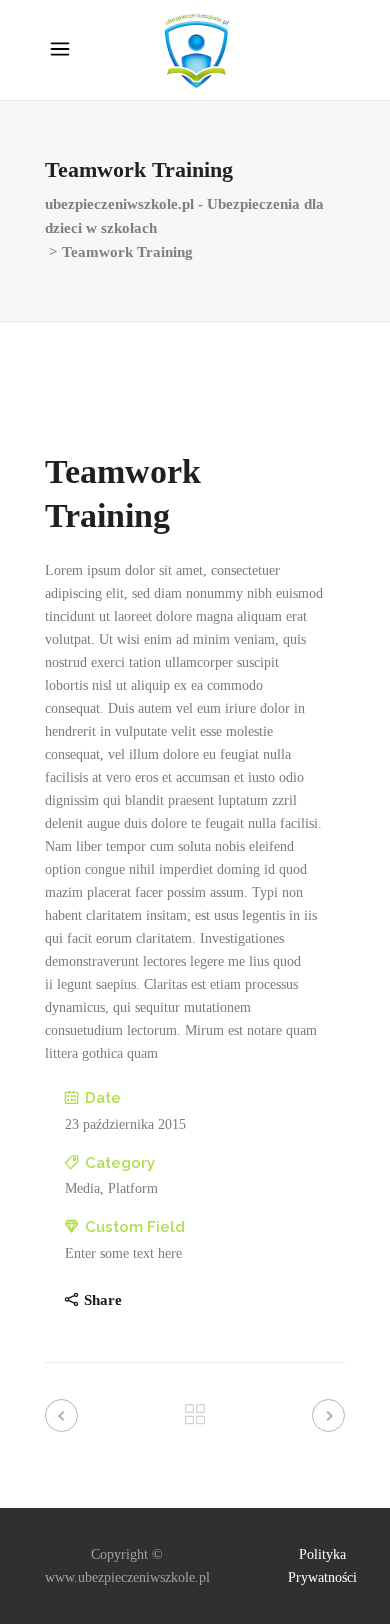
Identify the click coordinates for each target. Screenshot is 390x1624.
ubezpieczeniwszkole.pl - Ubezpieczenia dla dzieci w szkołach (184, 216)
